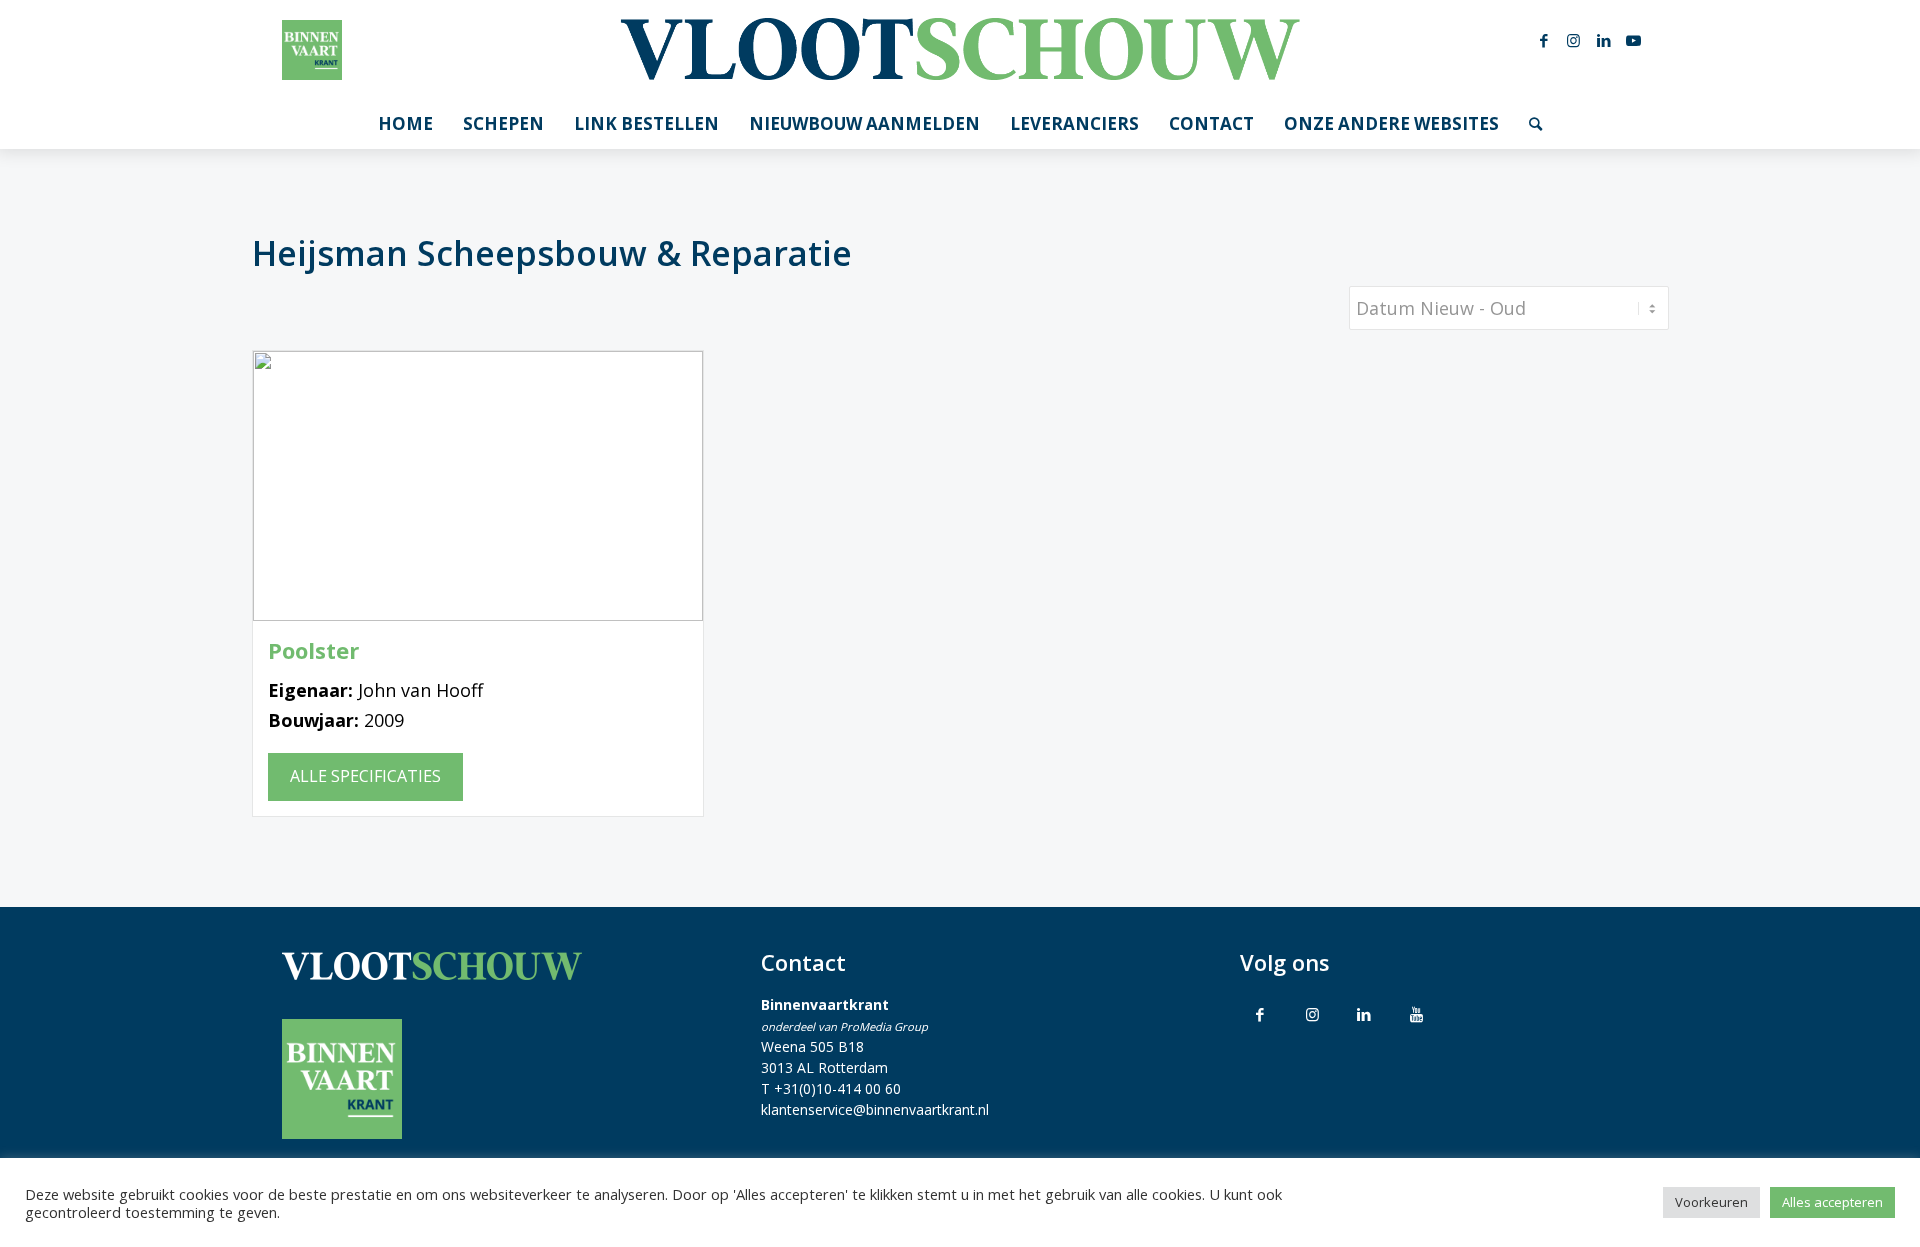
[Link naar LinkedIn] (1604, 40)
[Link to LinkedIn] (1364, 1014)
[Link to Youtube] (1416, 1014)
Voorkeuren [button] (1711, 1202)
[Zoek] (1535, 124)
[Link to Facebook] (1260, 1014)
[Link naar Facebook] (1544, 40)
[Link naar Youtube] (1634, 40)
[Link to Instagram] (1312, 1014)
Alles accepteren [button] (1832, 1202)
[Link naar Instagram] (1574, 40)
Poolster (313, 650)
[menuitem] (405, 124)
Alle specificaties (365, 776)
